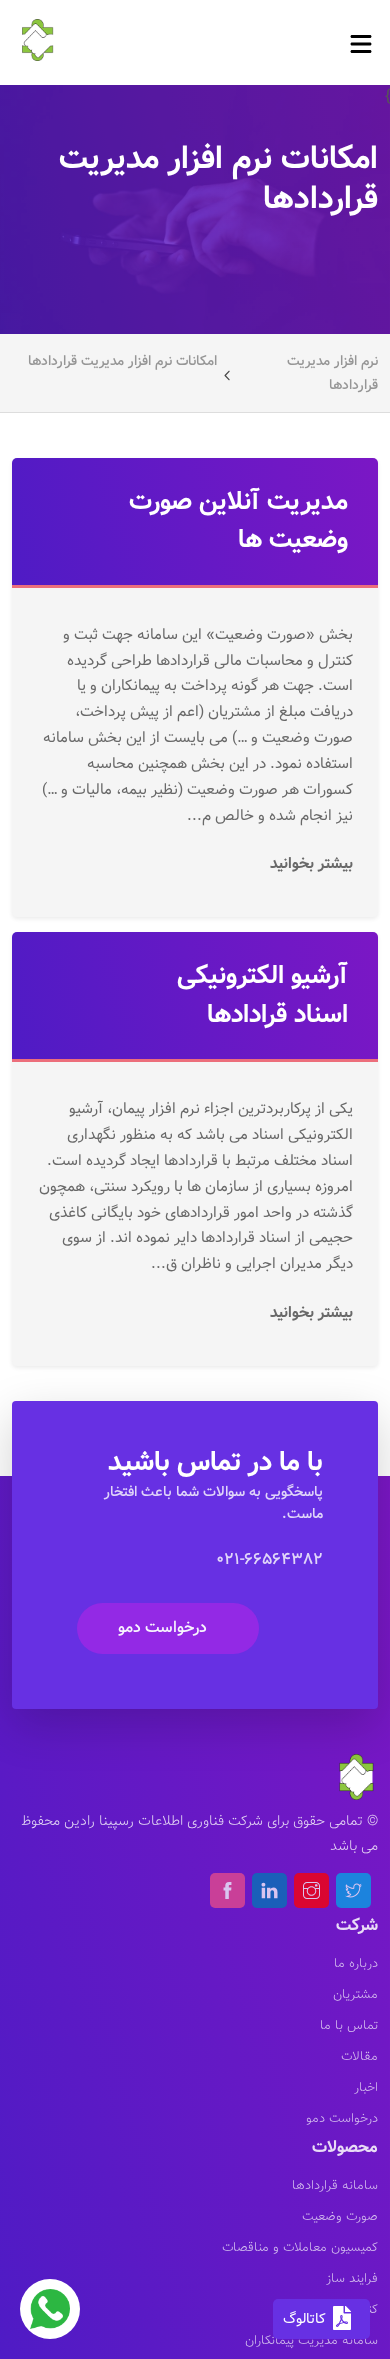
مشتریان (355, 1995)
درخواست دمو (162, 1627)
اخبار (366, 2088)
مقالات (359, 2057)
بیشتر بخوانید (309, 864)
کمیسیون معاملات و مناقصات (300, 2248)
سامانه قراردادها (335, 2186)
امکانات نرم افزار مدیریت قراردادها (122, 361)
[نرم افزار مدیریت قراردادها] (38, 38)
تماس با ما (349, 2026)
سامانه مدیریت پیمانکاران (311, 2341)
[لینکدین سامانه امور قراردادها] (269, 1890)
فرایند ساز (352, 2279)
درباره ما (356, 1964)
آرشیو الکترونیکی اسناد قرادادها (262, 995)
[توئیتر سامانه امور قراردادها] (353, 1890)
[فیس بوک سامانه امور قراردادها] (227, 1890)
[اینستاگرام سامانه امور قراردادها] (311, 1890)
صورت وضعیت (340, 2217)
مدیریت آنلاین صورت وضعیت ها (238, 521)
